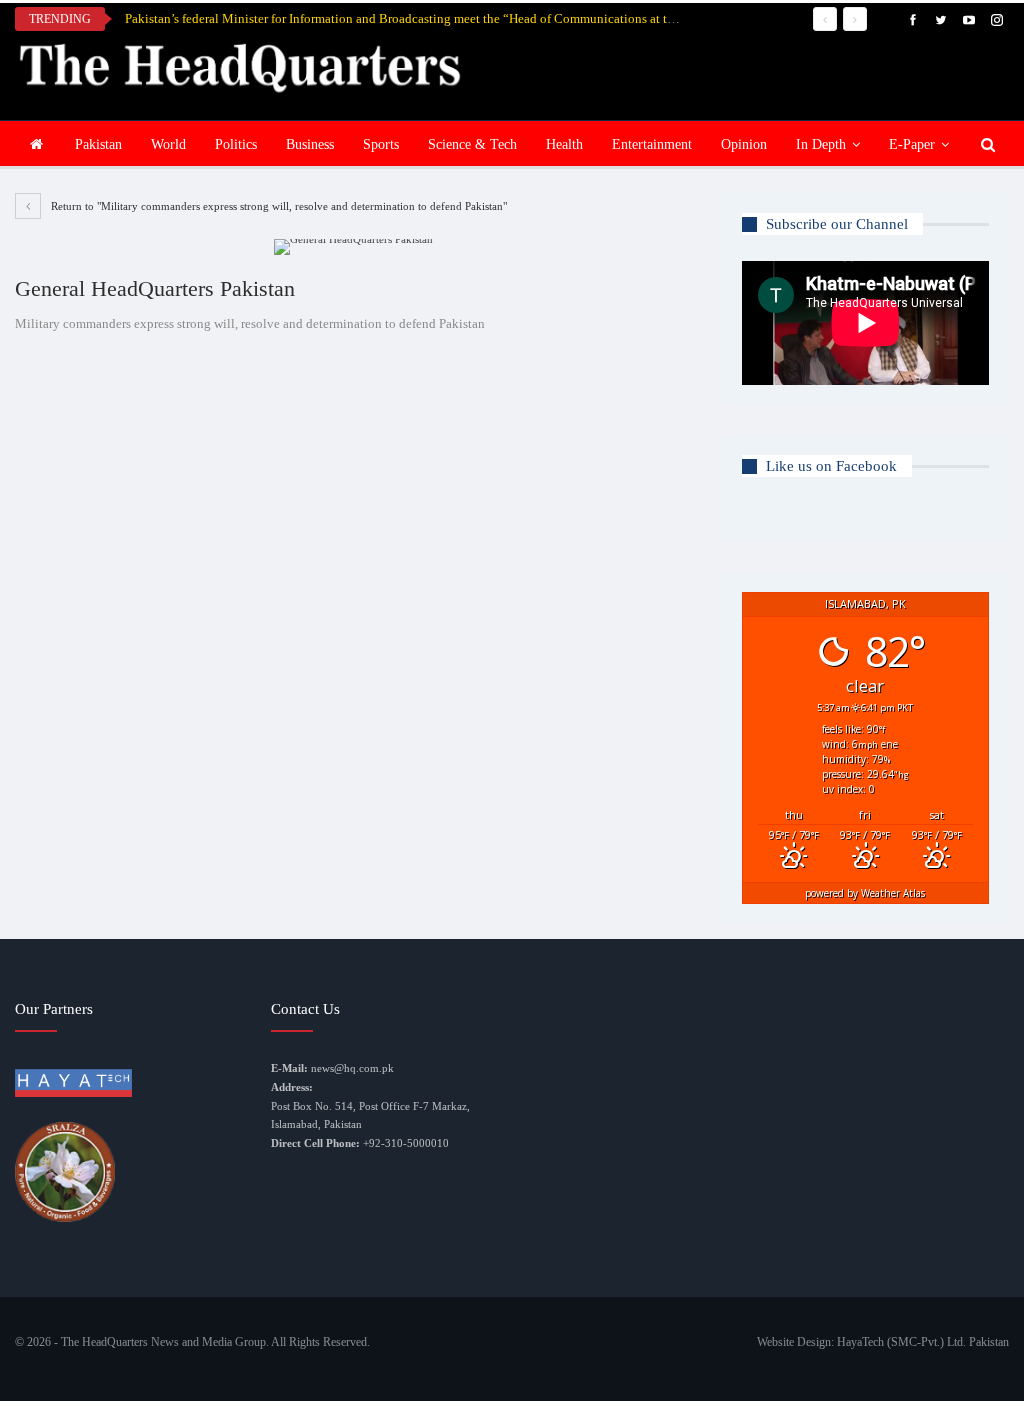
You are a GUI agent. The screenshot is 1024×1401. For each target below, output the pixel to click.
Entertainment (652, 144)
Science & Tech (472, 144)
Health (564, 144)
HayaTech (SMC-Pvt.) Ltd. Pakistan (923, 1342)
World (168, 144)
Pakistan (98, 144)
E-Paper (912, 144)
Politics (236, 144)
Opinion (744, 144)
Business (310, 144)
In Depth (821, 144)
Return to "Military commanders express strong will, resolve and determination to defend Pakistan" (277, 206)
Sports (381, 144)
